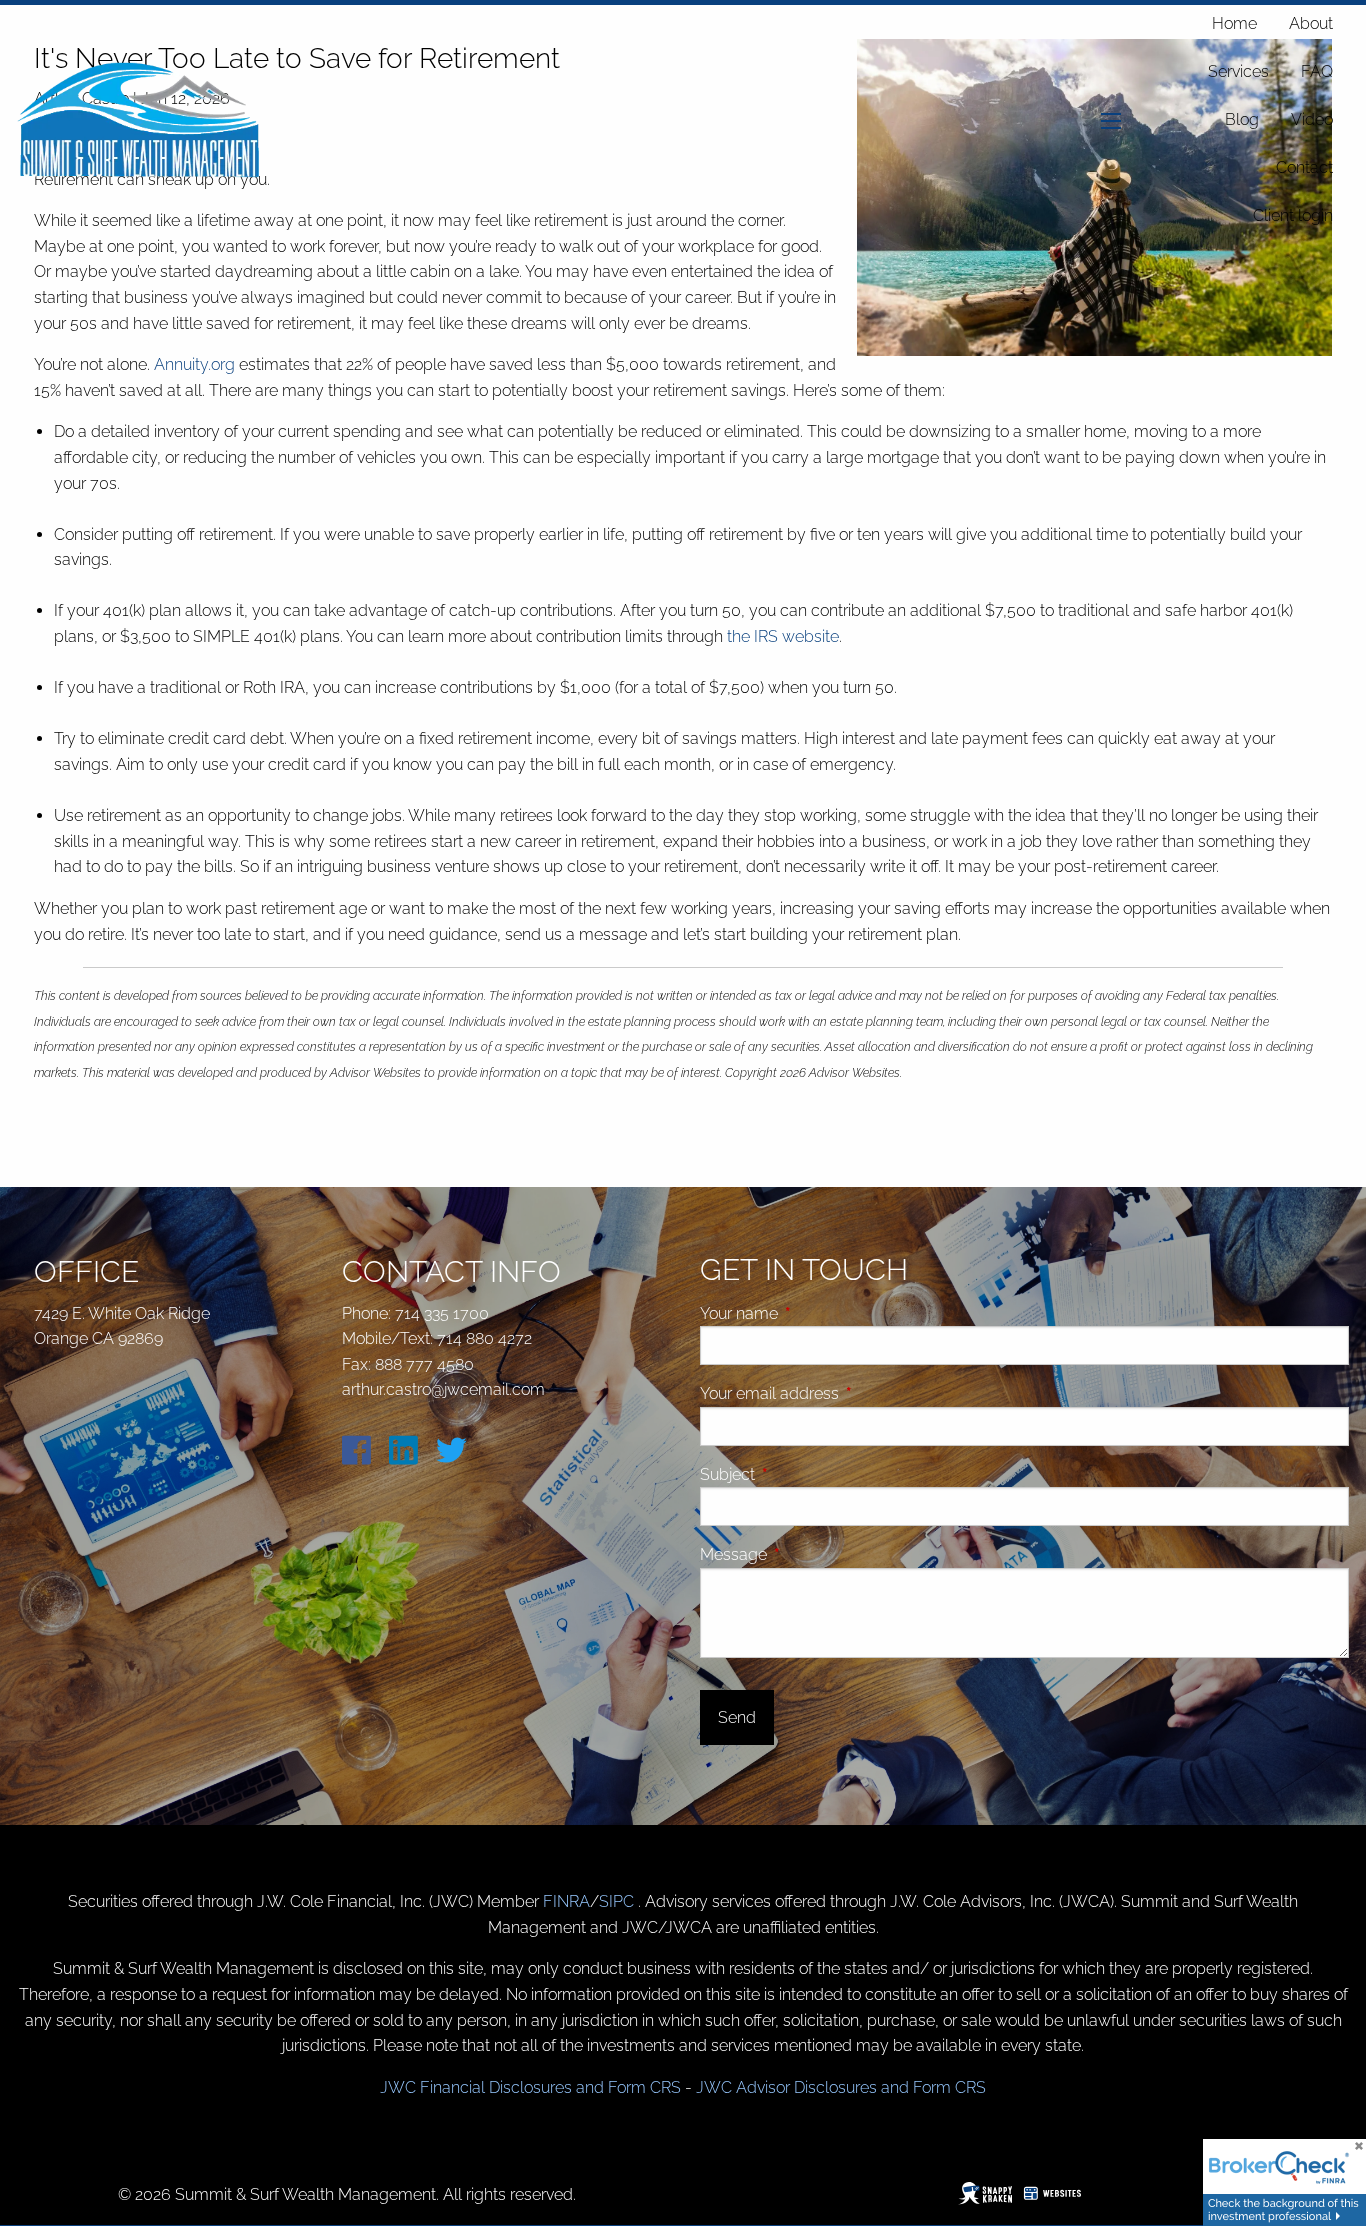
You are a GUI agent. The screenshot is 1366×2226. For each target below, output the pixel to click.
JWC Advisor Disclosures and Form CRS (841, 2087)
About (1311, 23)
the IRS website (783, 636)
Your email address (845, 1393)
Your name (814, 1313)
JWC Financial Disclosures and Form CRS (530, 2087)
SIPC (618, 1901)
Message (809, 1554)
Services (1238, 71)
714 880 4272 (484, 1338)
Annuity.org (194, 364)
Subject (803, 1474)
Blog (1242, 119)
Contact (1304, 167)
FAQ (1317, 71)
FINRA (566, 1901)
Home (1234, 23)
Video (1312, 119)
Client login (1293, 215)
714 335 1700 (442, 1313)
